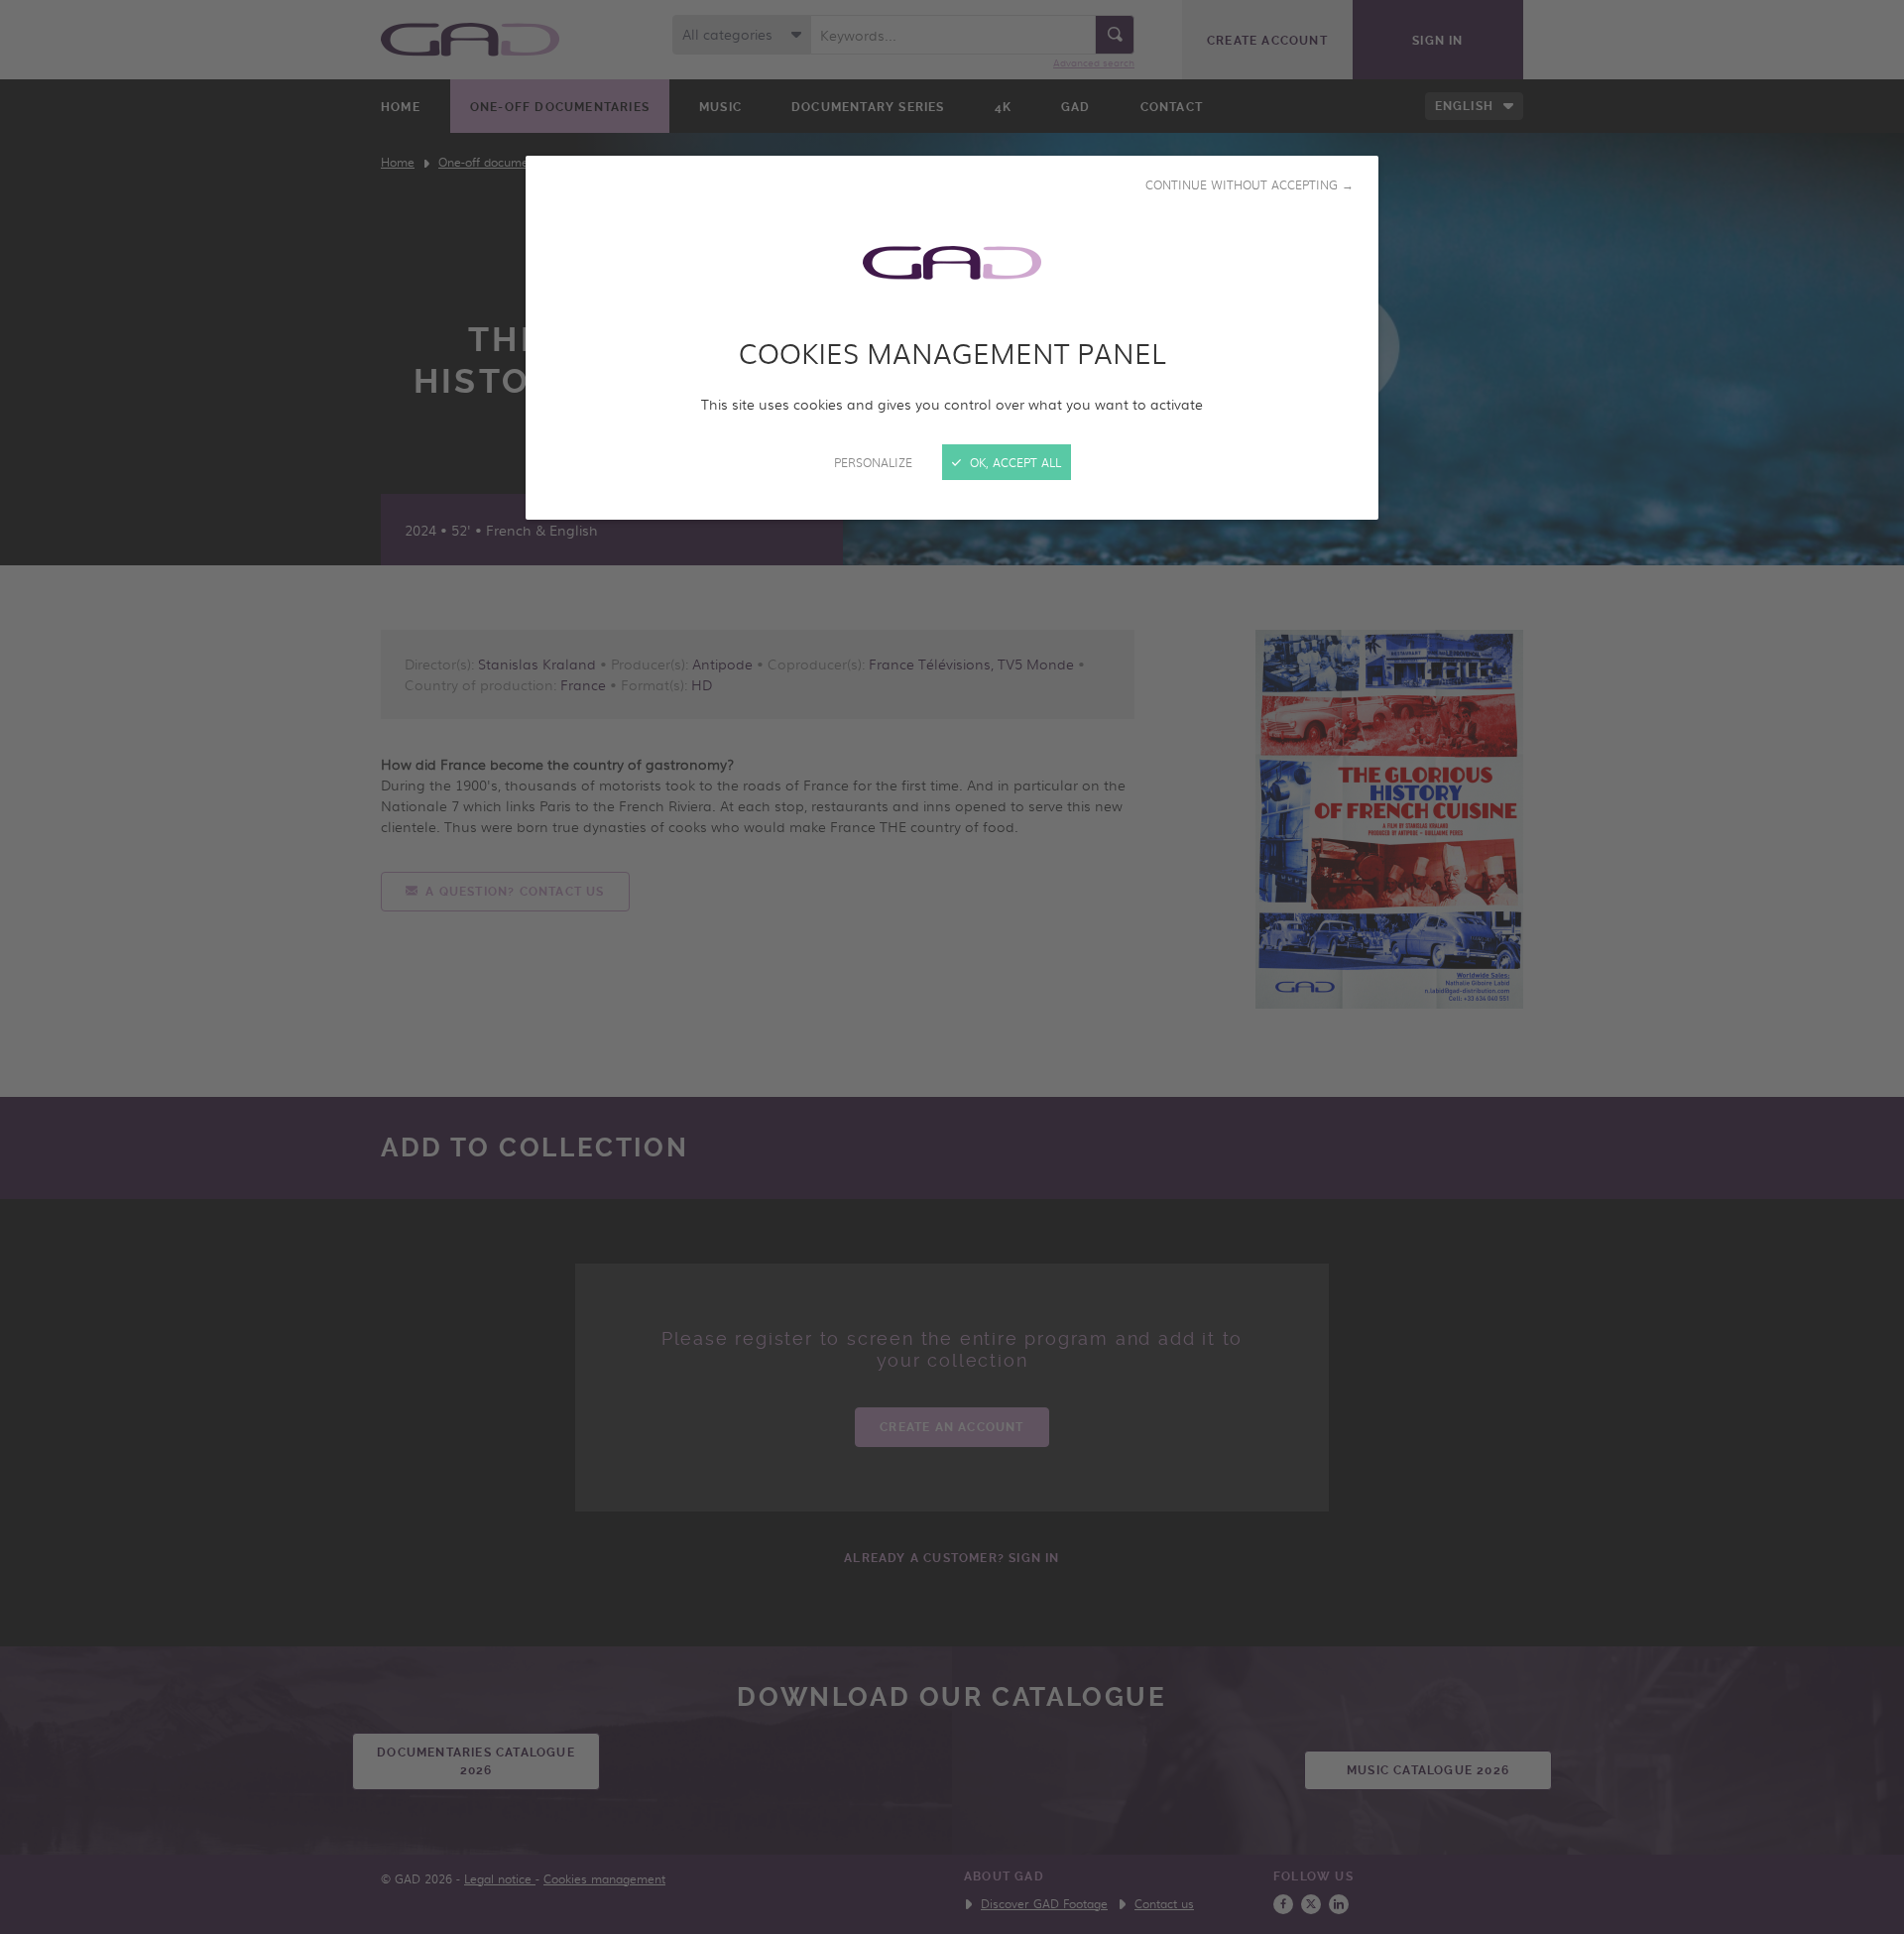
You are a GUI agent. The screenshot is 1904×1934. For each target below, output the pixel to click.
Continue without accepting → (1249, 184)
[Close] (952, 967)
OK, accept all (1013, 462)
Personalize (873, 462)
